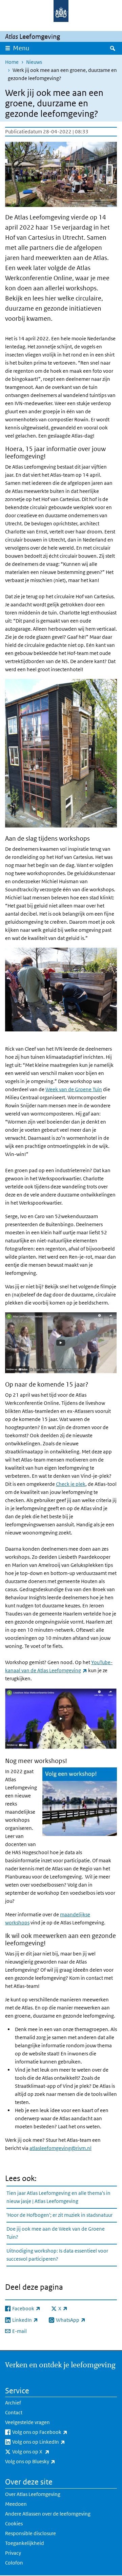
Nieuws (34, 62)
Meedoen (16, 2504)
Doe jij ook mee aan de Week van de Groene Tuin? (56, 2233)
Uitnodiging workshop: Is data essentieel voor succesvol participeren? (57, 2255)
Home (12, 62)
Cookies (14, 2524)
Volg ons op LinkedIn (54, 2442)
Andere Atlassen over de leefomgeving (48, 2514)
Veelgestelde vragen (27, 2422)
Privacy (13, 2553)
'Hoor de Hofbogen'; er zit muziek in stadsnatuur (59, 2215)
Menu (21, 48)
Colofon (14, 2563)
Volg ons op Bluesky (45, 2461)
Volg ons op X (46, 2451)
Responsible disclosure (30, 2533)
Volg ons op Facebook (55, 2432)
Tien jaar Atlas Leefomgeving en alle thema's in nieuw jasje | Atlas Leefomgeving (58, 2197)
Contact (14, 2412)
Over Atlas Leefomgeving (33, 2494)
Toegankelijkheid (25, 2543)
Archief (13, 2403)
